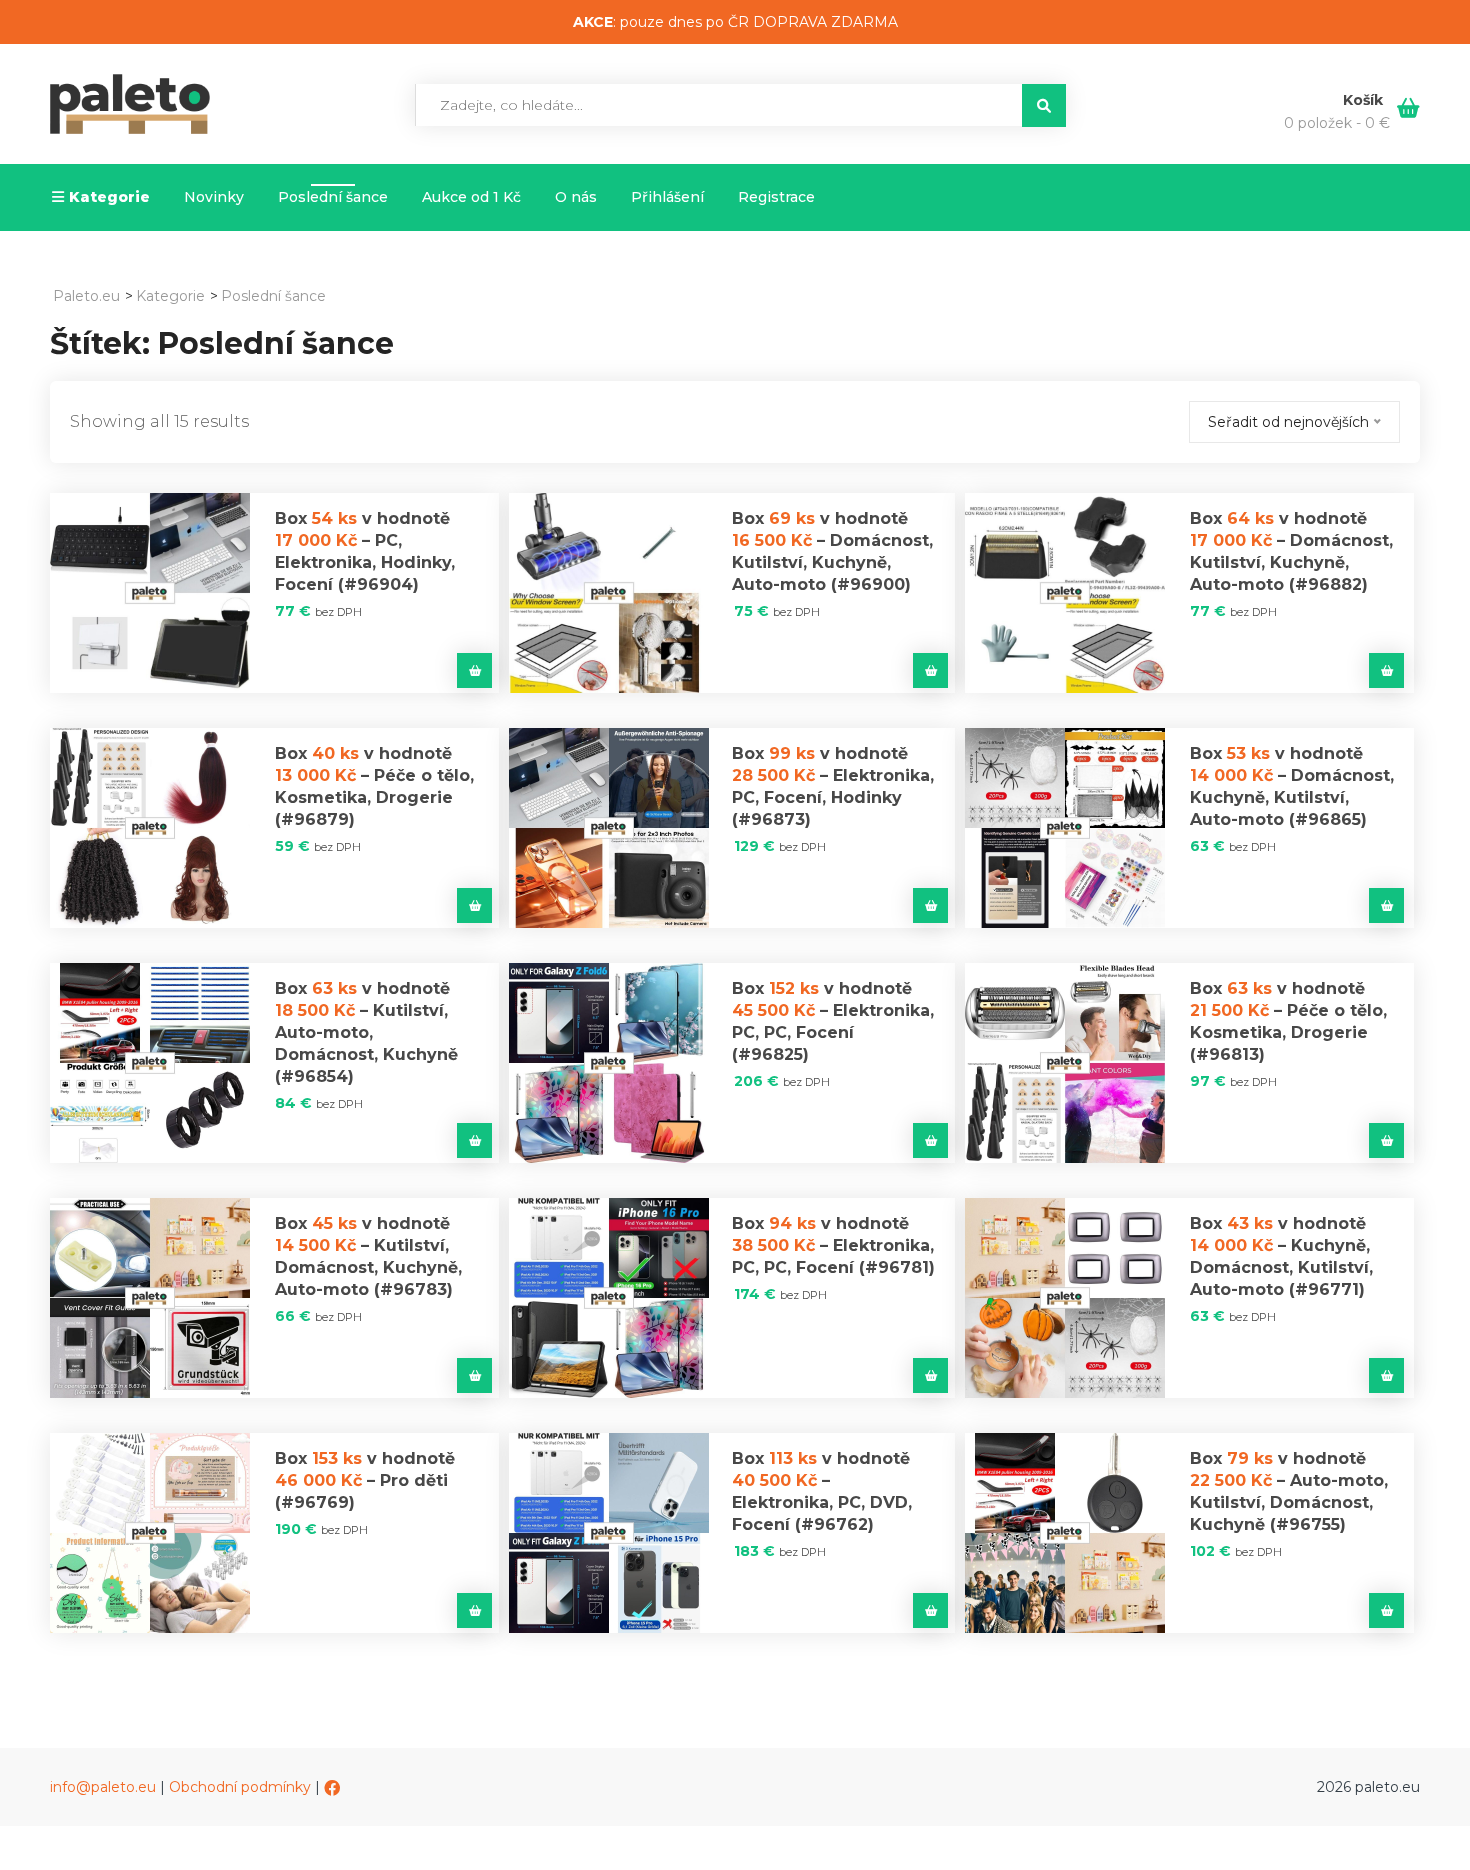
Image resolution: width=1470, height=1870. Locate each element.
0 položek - (1337, 123)
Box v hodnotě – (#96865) (1292, 786)
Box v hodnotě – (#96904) (365, 551)
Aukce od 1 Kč (471, 197)
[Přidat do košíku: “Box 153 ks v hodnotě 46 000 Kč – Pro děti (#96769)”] (474, 1610)
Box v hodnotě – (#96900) (832, 551)
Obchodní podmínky (240, 1787)
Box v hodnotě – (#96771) (1281, 1256)
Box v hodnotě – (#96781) (833, 1245)
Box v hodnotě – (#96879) (374, 786)
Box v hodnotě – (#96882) (1291, 551)
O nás (576, 197)
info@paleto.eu (103, 1787)
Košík (1365, 100)
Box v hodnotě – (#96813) (1288, 1021)
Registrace (776, 197)
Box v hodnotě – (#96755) (1289, 1491)
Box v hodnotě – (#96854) (366, 1032)
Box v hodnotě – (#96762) (822, 1491)
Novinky (214, 197)
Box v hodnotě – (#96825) (833, 1021)
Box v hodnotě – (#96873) (833, 786)
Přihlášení (667, 197)
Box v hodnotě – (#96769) (365, 1480)
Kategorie (109, 197)
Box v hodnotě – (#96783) (368, 1256)
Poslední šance (333, 197)
